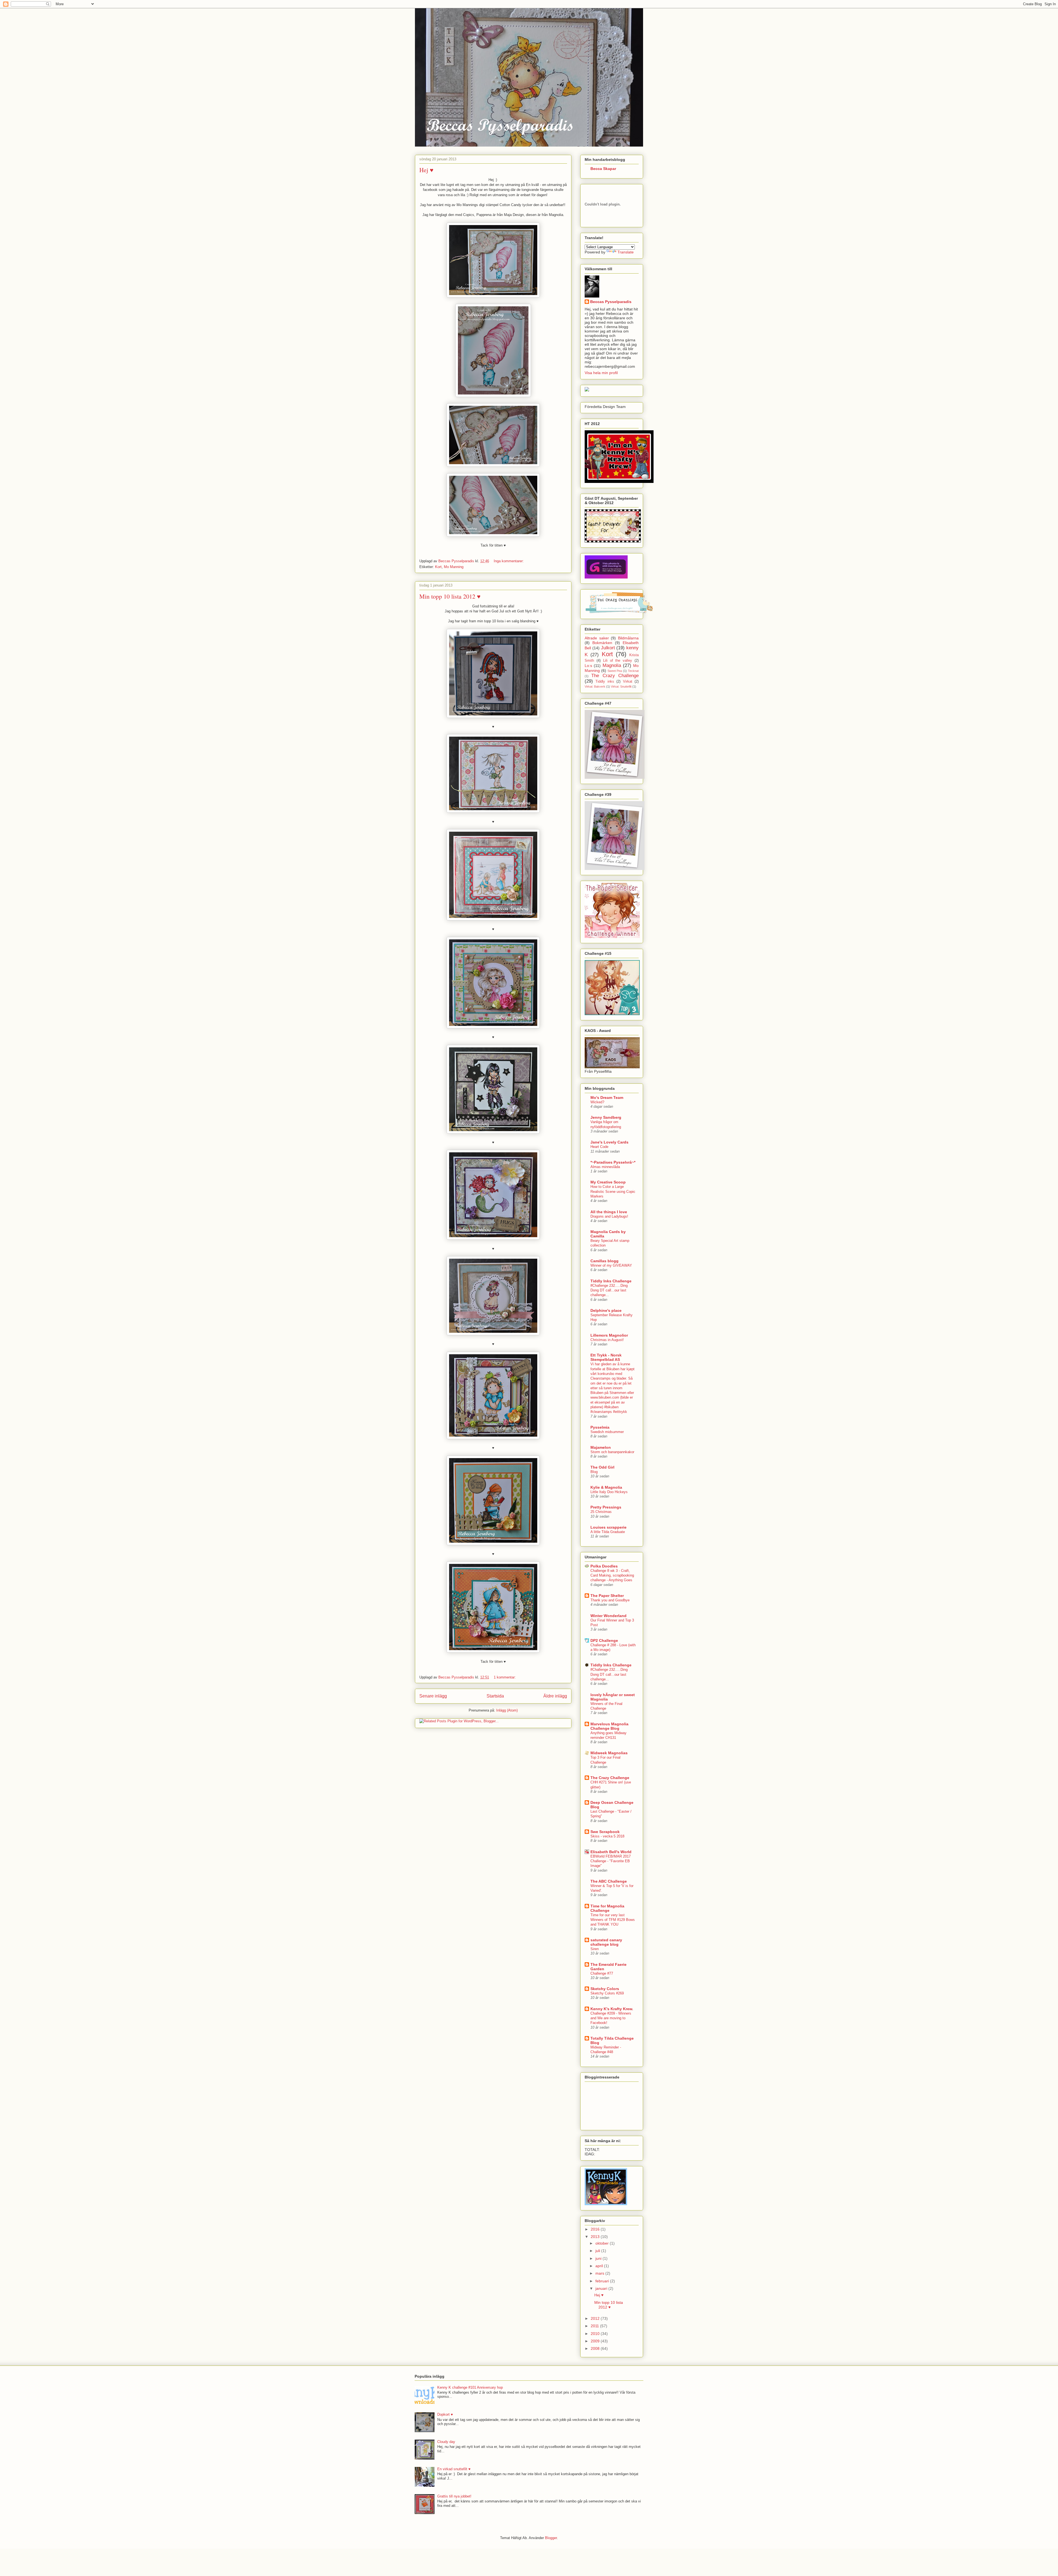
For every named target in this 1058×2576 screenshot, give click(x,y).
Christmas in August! (607, 1340)
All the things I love (609, 1212)
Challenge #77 (602, 1973)
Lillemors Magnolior (609, 1335)
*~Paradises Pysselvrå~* (613, 1162)
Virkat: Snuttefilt (621, 686)
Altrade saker (597, 638)
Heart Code (599, 1147)
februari (603, 2281)
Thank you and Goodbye (610, 1600)
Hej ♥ (426, 170)
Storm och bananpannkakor (612, 1452)
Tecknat (633, 671)
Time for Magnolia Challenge (607, 1908)
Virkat (628, 682)
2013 (596, 2237)
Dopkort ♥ (445, 2414)
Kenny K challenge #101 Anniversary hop (470, 2387)
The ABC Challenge (609, 1881)
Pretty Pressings (606, 1507)
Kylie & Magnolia (606, 1487)
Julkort (608, 648)
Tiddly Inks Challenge (611, 1281)
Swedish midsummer (607, 1432)
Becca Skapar (603, 169)
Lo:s (588, 666)
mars (600, 2273)
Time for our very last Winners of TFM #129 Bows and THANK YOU (613, 1920)
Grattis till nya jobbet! (454, 2496)
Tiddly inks (605, 682)
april (600, 2266)
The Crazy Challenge (615, 676)
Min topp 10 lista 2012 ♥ (450, 596)
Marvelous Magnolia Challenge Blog (609, 1726)
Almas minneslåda (605, 1167)
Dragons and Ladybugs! (609, 1216)
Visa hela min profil (601, 373)
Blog (594, 1472)
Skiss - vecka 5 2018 (607, 1836)
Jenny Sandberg (606, 1117)
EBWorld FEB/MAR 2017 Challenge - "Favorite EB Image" (611, 1861)
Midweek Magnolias (609, 1753)
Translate (626, 252)
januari (602, 2288)
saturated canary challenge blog (606, 1942)
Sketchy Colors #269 (607, 1993)
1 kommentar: (505, 1677)
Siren (595, 1949)
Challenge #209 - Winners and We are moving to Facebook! (611, 2018)
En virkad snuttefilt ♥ (454, 2469)
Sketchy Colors (605, 1989)
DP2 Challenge (604, 1640)
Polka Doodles (604, 1566)
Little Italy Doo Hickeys (609, 1492)
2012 (596, 2318)
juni (599, 2258)
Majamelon (601, 1447)
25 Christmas (601, 1512)
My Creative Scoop (608, 1182)
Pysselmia (600, 1427)
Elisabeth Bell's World (611, 1852)
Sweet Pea (615, 671)
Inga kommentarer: (509, 561)
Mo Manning (454, 567)
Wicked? (597, 1102)
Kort (438, 567)
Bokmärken (602, 643)
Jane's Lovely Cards (609, 1142)
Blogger (551, 2538)
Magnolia (612, 665)
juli (598, 2251)
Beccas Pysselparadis (611, 302)
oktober (603, 2243)
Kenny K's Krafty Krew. (612, 2009)
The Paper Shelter (607, 1596)
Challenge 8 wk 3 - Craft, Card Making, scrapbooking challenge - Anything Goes (612, 1575)
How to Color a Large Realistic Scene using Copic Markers (613, 1191)
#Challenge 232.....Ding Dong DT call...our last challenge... (609, 1290)
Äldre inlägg (555, 1696)
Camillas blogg (604, 1261)
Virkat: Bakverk (595, 686)
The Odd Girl (602, 1467)
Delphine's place (606, 1310)
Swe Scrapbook (605, 1832)
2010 (596, 2334)
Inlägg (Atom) (507, 1710)
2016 (596, 2229)
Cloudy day (446, 2442)
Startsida (495, 1696)
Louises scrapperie (608, 1527)
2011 (595, 2326)
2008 (596, 2348)
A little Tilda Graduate (608, 1532)
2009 (596, 2341)
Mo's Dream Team (607, 1098)
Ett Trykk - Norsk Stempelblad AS (606, 1357)
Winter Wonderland (608, 1616)
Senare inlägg (433, 1696)
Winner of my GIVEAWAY (611, 1265)
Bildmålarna (628, 638)
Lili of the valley (618, 661)
